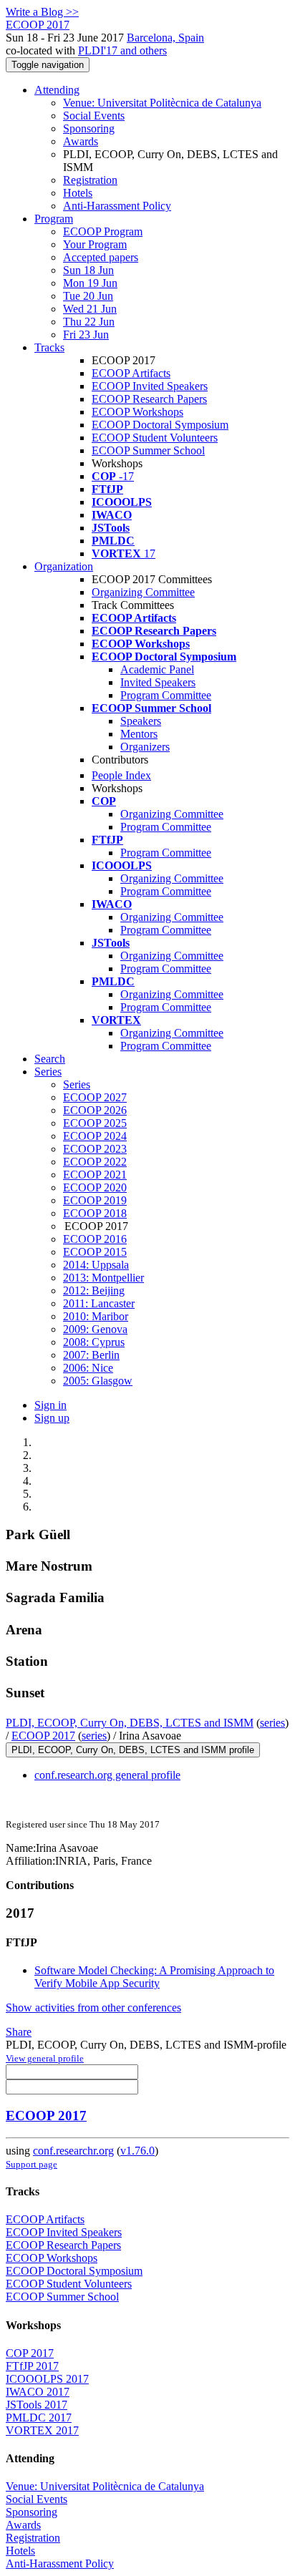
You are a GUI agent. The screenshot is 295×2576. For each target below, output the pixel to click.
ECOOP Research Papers (149, 399)
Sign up (52, 1418)
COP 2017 (30, 2353)
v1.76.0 (137, 2151)
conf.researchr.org (73, 2151)
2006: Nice (88, 1368)
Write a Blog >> (42, 12)
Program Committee (166, 695)
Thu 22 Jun (89, 322)
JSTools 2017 (37, 2405)
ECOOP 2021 (95, 1175)
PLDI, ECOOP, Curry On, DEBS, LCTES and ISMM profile (133, 1750)
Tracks (49, 347)
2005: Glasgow (98, 1381)
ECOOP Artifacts (131, 373)
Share (19, 2032)
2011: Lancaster (99, 1303)
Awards (81, 141)
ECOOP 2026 (95, 1110)
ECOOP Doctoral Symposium (160, 425)
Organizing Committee (143, 592)
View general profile (45, 2058)
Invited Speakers (158, 682)
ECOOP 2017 (43, 1736)
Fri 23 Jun (86, 335)
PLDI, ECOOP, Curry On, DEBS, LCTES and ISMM (130, 1723)
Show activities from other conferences (93, 2007)
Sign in (50, 1405)
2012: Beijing (94, 1291)
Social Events (94, 116)
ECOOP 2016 (95, 1239)
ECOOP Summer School (148, 450)
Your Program (95, 244)
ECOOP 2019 (95, 1200)
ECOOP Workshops (137, 412)
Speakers (141, 721)
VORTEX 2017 (42, 2430)
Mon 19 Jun (90, 283)
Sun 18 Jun (88, 270)
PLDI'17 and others (122, 50)
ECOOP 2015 (95, 1252)
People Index (121, 775)
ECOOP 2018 (95, 1213)
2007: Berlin (91, 1355)
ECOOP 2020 (95, 1187)
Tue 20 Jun (88, 296)
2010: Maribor (96, 1316)
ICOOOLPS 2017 (47, 2379)
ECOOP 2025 (95, 1123)
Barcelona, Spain (165, 38)
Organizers (145, 747)
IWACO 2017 (38, 2392)
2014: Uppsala (96, 1265)
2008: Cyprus (94, 1342)
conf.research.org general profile (107, 1775)
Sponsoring (89, 128)
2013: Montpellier (103, 1278)
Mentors (139, 734)
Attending (57, 90)
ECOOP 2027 (95, 1097)
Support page (32, 2164)
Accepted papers (101, 257)
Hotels (78, 193)
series (272, 1723)
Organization (64, 566)
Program (54, 219)
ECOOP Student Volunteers (155, 438)
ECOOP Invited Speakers (150, 386)
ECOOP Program (103, 231)
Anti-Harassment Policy (117, 206)
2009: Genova (95, 1329)
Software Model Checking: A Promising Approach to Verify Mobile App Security (154, 1977)
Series (77, 1084)
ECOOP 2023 (95, 1149)
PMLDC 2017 (39, 2418)
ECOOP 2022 (95, 1162)
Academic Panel (157, 669)
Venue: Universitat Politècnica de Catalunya (162, 103)
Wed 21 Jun (90, 309)
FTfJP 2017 (32, 2366)
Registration (90, 180)
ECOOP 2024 (95, 1136)
